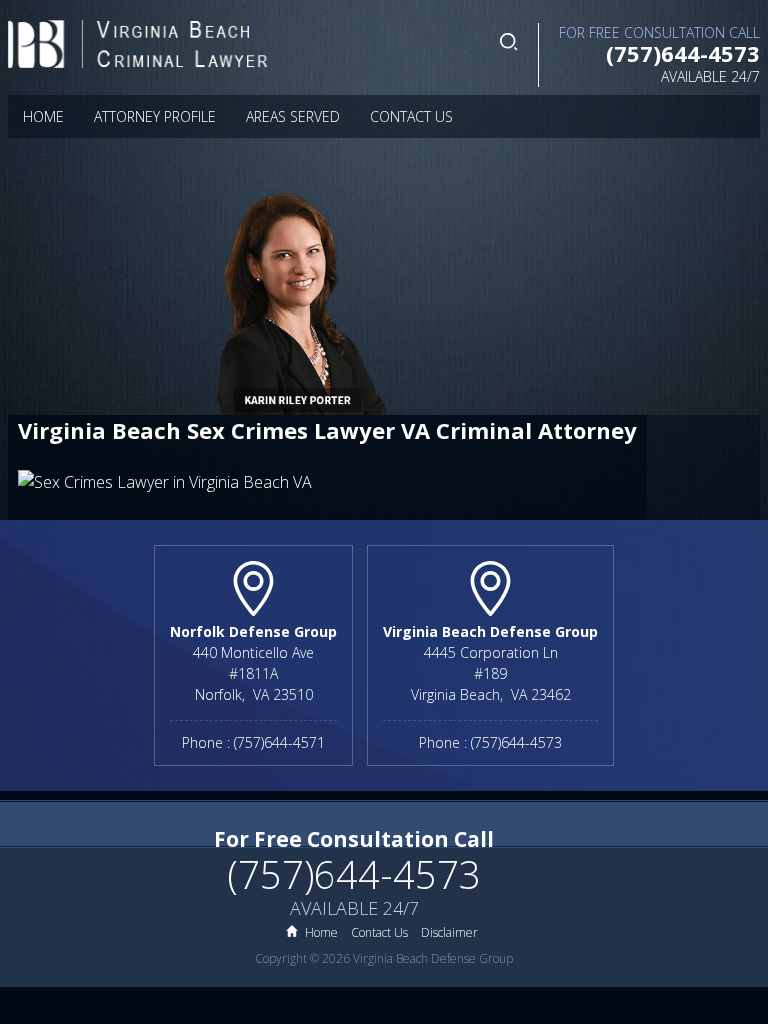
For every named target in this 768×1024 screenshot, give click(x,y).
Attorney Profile (155, 116)
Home (43, 116)
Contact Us (411, 116)
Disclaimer (449, 932)
